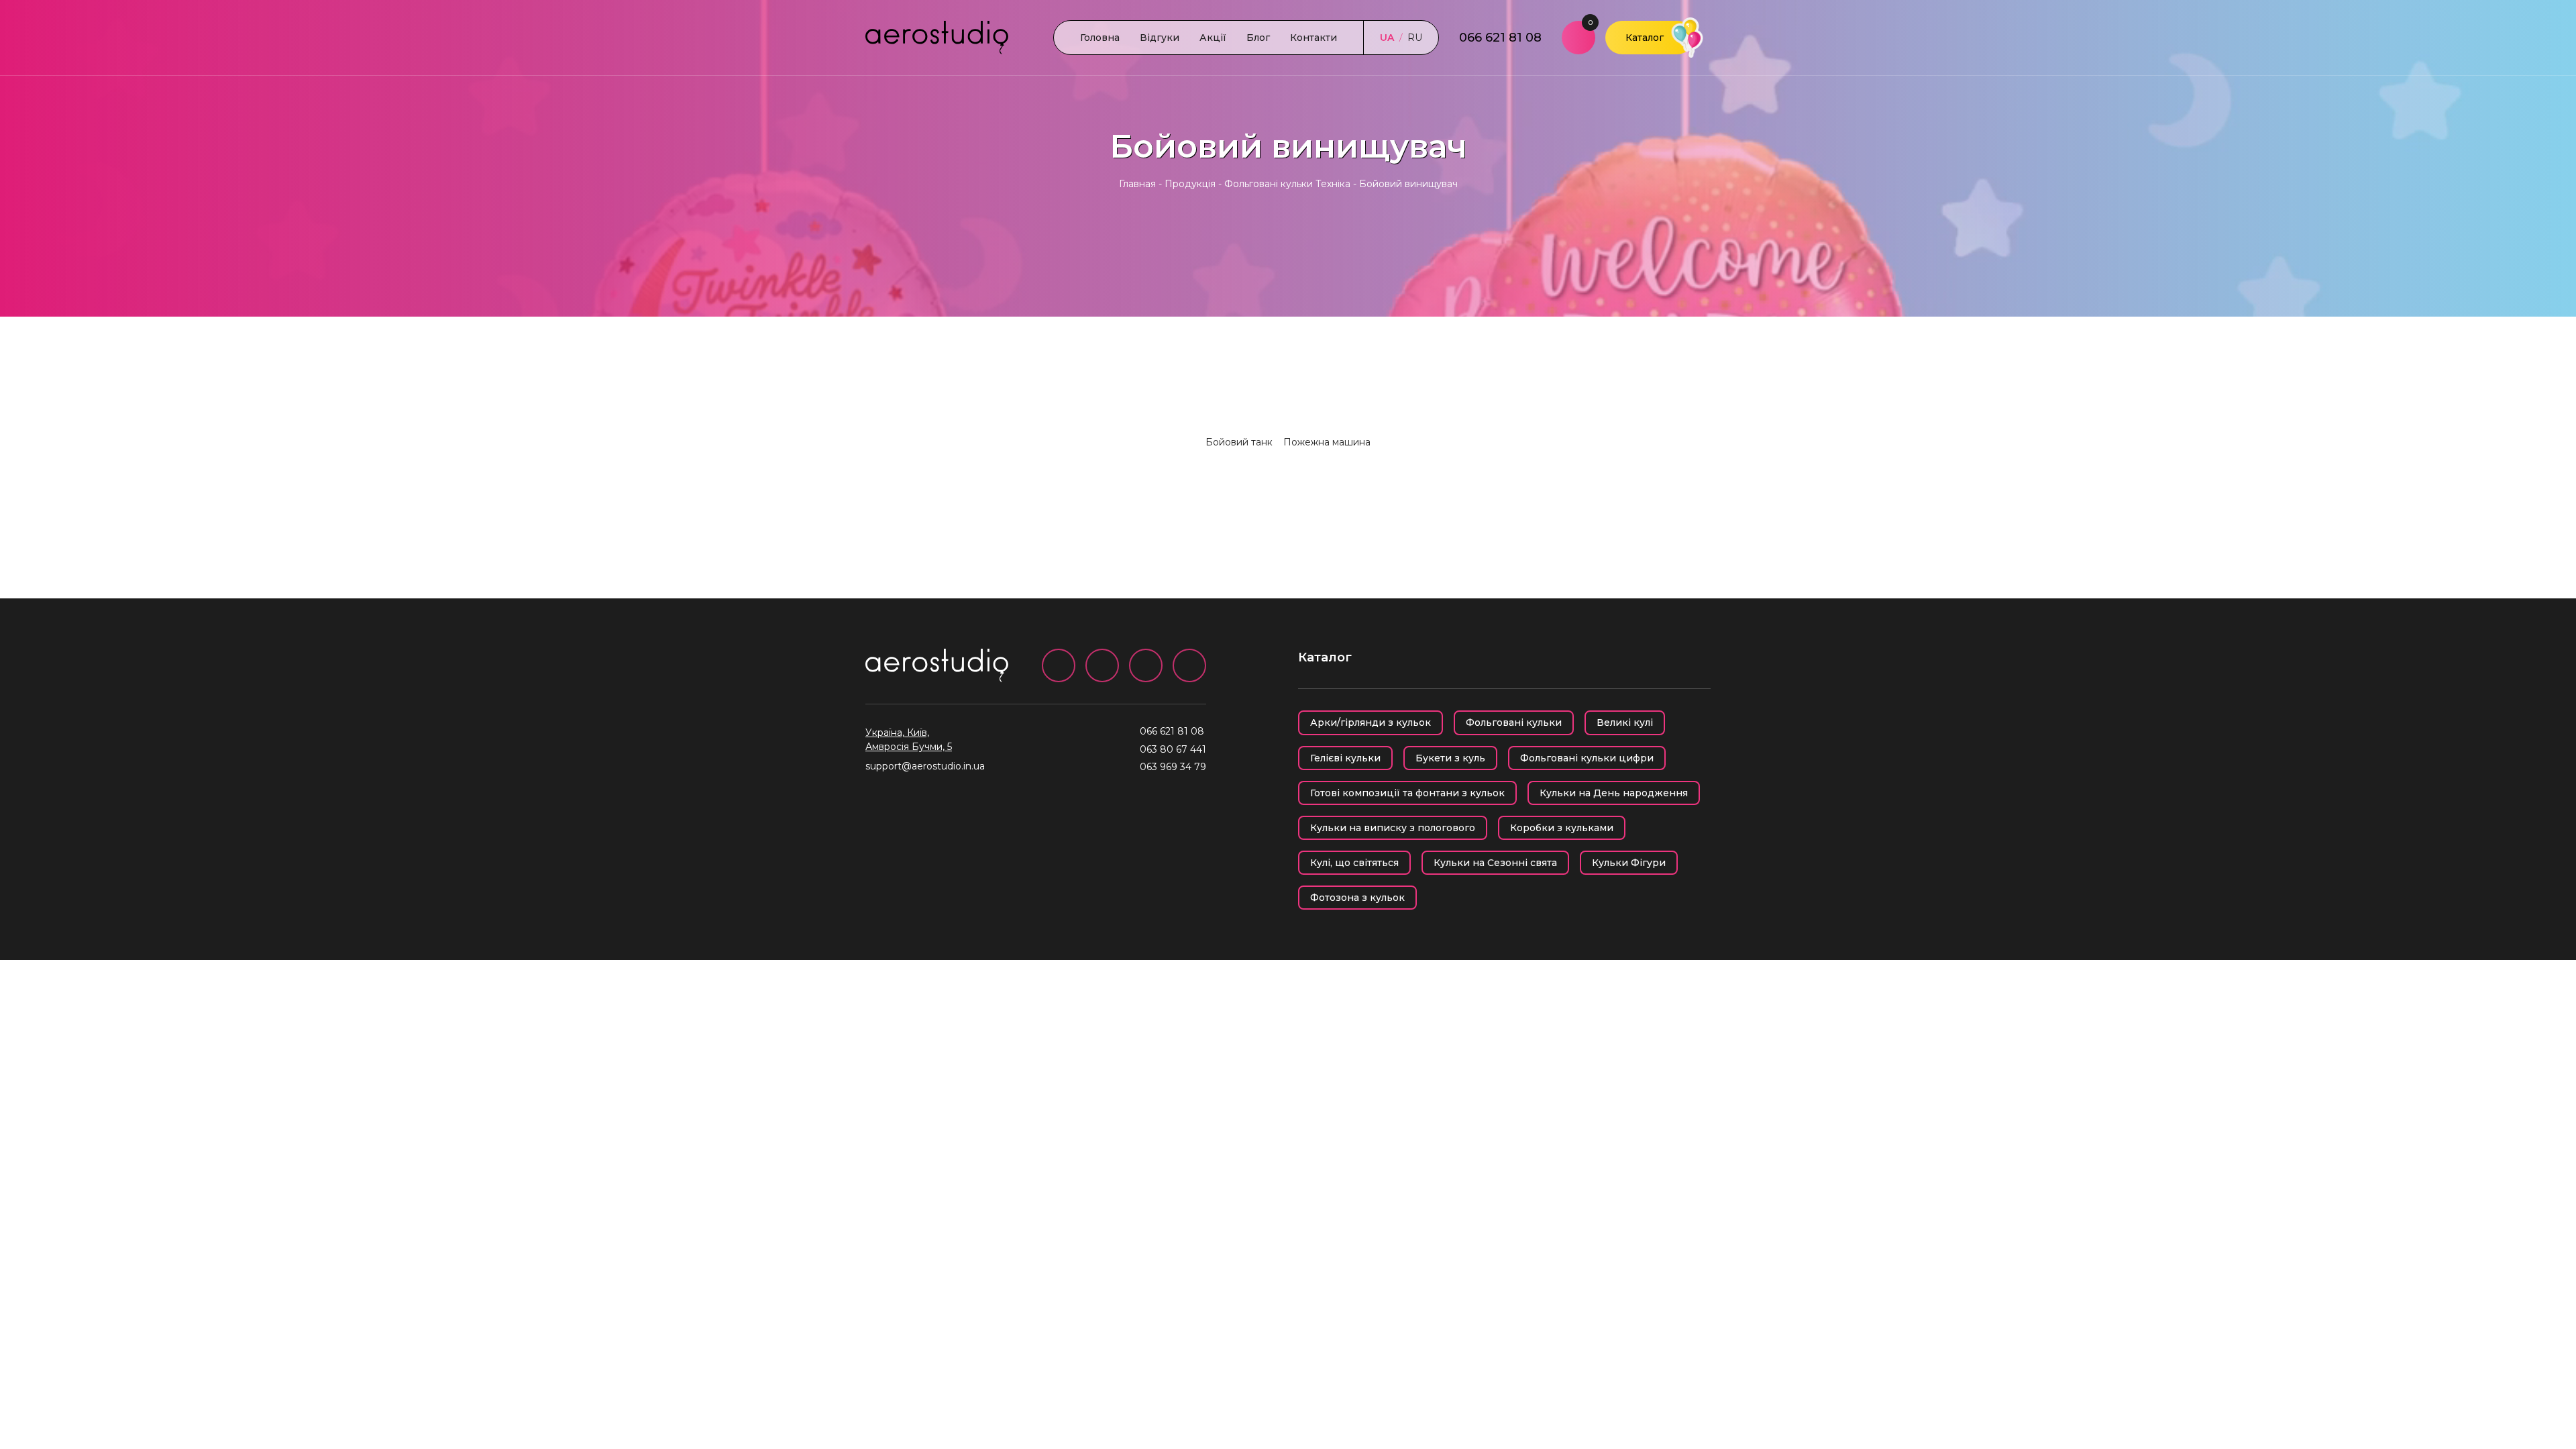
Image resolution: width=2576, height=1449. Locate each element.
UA (1387, 38)
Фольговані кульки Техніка (1287, 184)
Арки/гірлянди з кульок (1371, 722)
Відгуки (1160, 38)
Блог (1258, 38)
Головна (1100, 38)
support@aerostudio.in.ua (925, 766)
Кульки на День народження (1614, 793)
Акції (1213, 38)
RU (1415, 38)
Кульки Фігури (1629, 863)
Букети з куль (1450, 758)
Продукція (1190, 184)
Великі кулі (1625, 722)
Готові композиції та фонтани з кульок (1407, 793)
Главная (1137, 184)
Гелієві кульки (1345, 758)
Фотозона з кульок (1357, 898)
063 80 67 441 (1173, 749)
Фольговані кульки (1514, 722)
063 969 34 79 (1173, 767)
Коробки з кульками (1562, 828)
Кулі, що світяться (1354, 863)
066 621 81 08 (1500, 38)
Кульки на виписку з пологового (1393, 828)
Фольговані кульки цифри (1587, 758)
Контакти (1313, 38)
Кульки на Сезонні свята (1495, 863)
